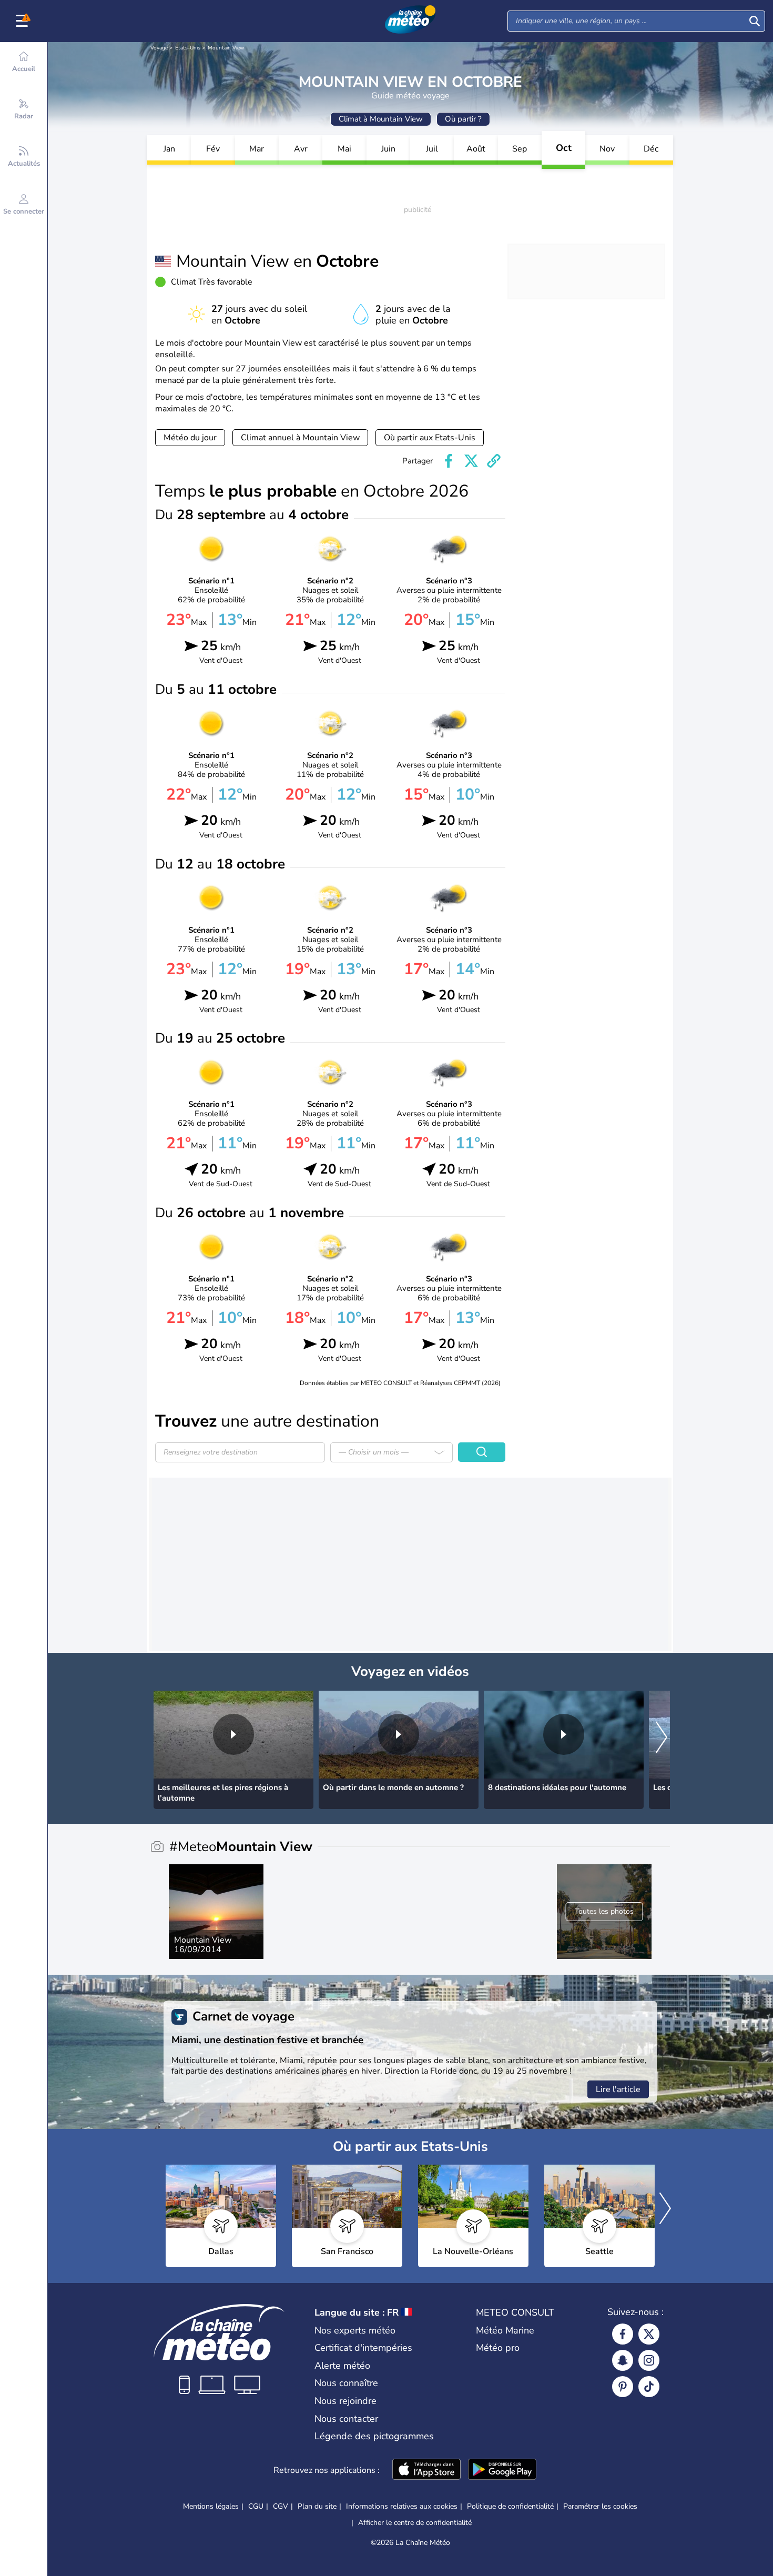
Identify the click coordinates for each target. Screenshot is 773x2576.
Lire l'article (618, 2089)
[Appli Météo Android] (502, 2470)
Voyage (159, 48)
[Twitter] (649, 2334)
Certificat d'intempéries (363, 2348)
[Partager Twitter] (471, 461)
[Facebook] (623, 2334)
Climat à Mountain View (381, 119)
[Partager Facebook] (449, 461)
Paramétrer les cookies (600, 2507)
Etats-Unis (188, 48)
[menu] (24, 21)
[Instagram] (649, 2360)
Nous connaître (346, 2383)
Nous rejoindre (345, 2401)
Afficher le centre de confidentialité (415, 2523)
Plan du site (317, 2506)
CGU (256, 2506)
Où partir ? (463, 119)
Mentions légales (211, 2506)
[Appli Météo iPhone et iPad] (426, 2470)
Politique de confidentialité (510, 2506)
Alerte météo (342, 2366)
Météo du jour (190, 438)
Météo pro (498, 2348)
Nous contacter (346, 2419)
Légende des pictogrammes (374, 2436)
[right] (662, 1738)
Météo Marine (505, 2330)
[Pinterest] (623, 2387)
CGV (281, 2506)
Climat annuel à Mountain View (300, 438)
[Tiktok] (649, 2387)
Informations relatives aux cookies (402, 2506)
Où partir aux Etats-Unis (430, 438)
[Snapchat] (623, 2360)
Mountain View (226, 48)
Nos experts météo (355, 2330)
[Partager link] (494, 461)
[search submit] (755, 21)
